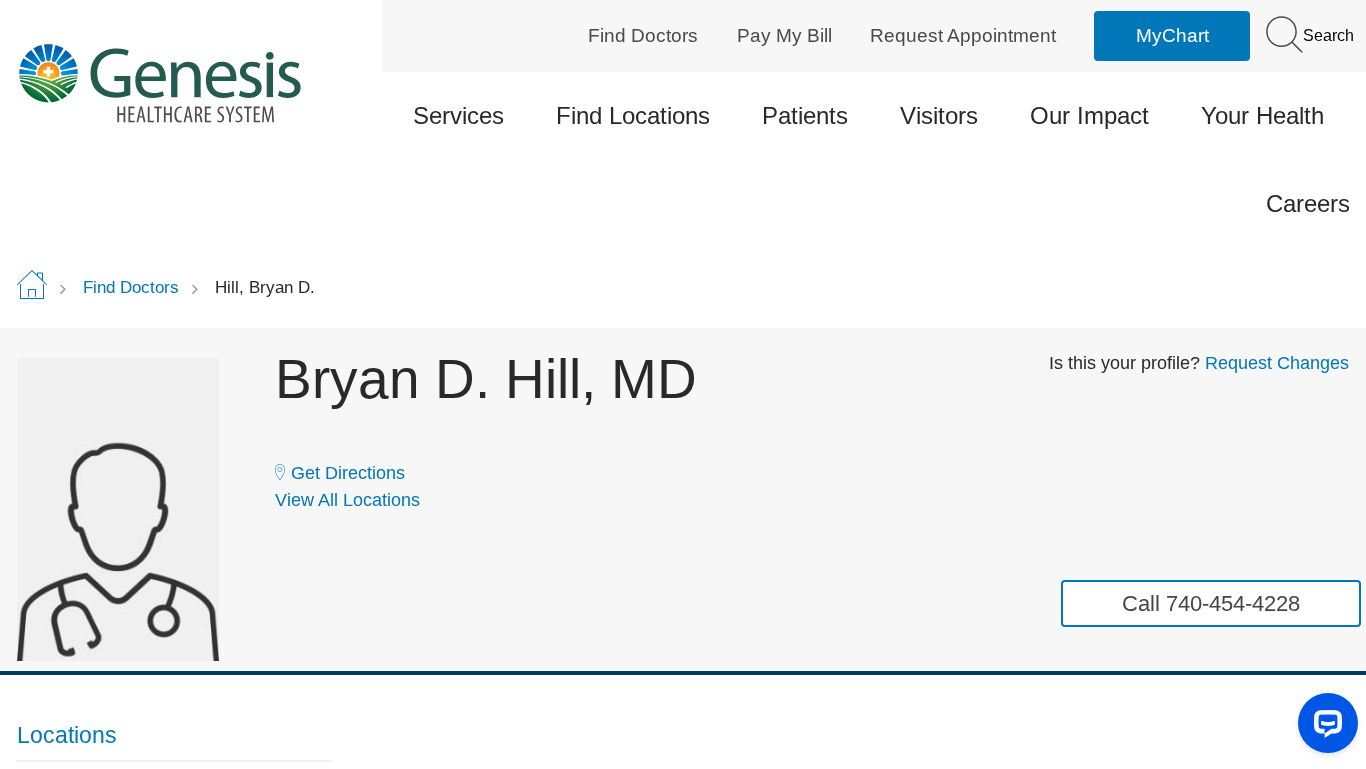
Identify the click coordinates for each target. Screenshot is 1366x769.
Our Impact (1089, 115)
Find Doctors (643, 35)
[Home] (174, 82)
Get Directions (348, 473)
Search (1326, 35)
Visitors (939, 115)
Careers (1308, 203)
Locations (67, 735)
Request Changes (1277, 363)
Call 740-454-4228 (1211, 603)
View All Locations (347, 500)
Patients (805, 115)
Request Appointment (963, 35)
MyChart (1172, 35)
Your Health (1262, 115)
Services (458, 115)
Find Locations (633, 115)
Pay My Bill (784, 35)
